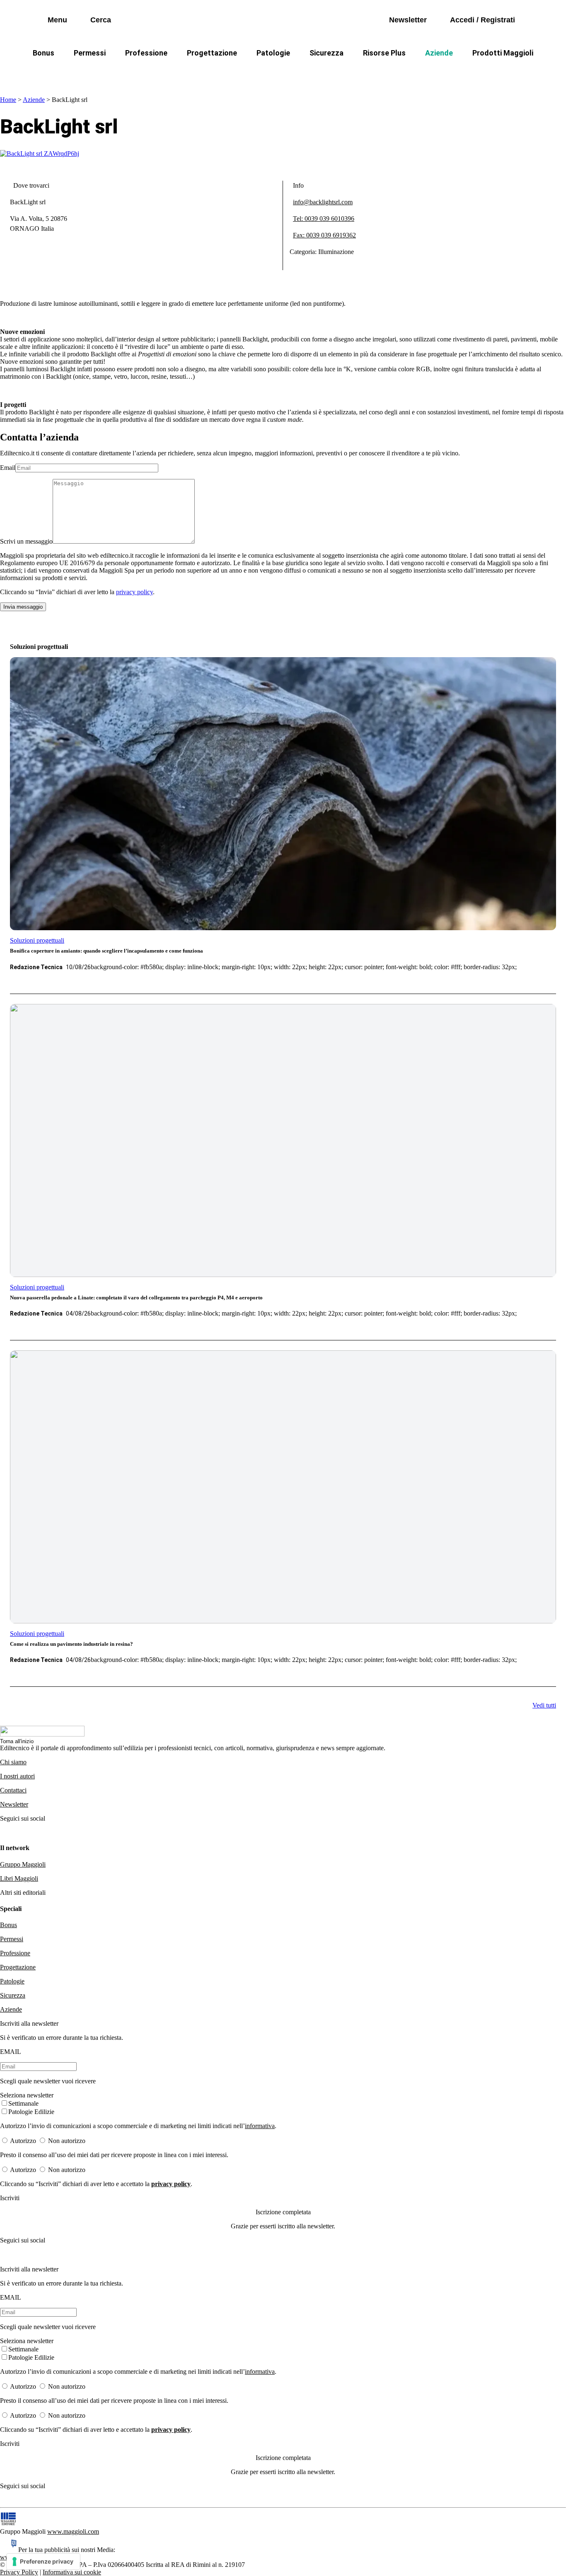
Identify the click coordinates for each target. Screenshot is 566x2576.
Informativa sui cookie (72, 2572)
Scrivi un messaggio (26, 541)
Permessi (90, 53)
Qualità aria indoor (505, 73)
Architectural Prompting (323, 73)
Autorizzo (23, 2141)
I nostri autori (17, 1776)
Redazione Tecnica (36, 967)
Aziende (439, 53)
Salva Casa (162, 73)
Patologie (273, 53)
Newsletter (14, 1804)
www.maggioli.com (73, 2531)
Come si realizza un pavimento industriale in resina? (71, 1644)
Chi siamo (13, 1762)
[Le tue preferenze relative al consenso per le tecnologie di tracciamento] (43, 2561)
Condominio (249, 73)
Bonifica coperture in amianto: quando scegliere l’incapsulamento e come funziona (106, 951)
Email (8, 468)
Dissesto (444, 73)
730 (205, 73)
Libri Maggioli (19, 1878)
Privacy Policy (19, 2572)
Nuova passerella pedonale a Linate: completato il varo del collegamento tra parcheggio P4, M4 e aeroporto (136, 1298)
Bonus (44, 53)
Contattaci (13, 1790)
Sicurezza (327, 53)
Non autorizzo (67, 2141)
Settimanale (23, 2103)
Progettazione (212, 53)
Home (8, 100)
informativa (260, 2126)
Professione (146, 53)
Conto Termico (103, 73)
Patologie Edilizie (31, 2112)
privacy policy (134, 592)
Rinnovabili (395, 73)
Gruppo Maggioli (23, 1864)
